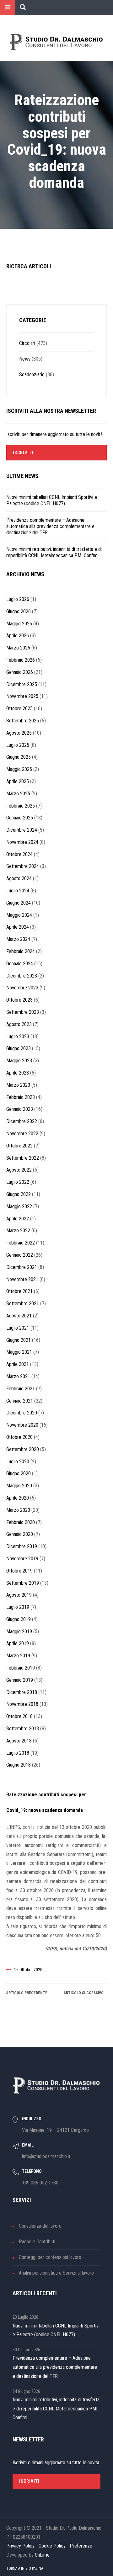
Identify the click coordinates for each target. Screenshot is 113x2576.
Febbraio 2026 (21, 660)
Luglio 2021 (18, 1328)
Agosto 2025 (19, 733)
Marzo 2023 (18, 1085)
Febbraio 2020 (21, 1522)
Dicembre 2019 (22, 1546)
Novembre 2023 (22, 988)
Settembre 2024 (23, 866)
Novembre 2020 (22, 1425)
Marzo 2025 (18, 794)
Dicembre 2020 (22, 1413)
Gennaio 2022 (20, 1255)
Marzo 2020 (18, 1510)
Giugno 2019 (19, 1619)
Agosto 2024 (19, 878)
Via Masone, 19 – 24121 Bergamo (55, 2130)
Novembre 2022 (22, 1134)
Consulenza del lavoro (40, 2226)
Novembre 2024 (22, 842)
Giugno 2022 (19, 1194)
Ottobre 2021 (19, 1291)
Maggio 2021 (19, 1352)
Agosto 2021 (19, 1316)
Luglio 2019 (18, 1607)
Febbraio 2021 (21, 1389)
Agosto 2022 (19, 1170)
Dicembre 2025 (22, 684)
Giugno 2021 (19, 1340)
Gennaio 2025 (20, 818)
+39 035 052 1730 (40, 2183)
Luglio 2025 (18, 745)
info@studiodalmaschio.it (46, 2156)
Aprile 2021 (18, 1364)
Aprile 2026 (18, 636)
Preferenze (81, 2546)
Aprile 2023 (18, 1073)
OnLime (42, 2555)
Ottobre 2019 (19, 1571)
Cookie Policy (52, 2546)
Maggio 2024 (19, 915)
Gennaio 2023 (20, 1109)
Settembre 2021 (23, 1303)
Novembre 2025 (22, 696)
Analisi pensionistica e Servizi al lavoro (56, 2273)
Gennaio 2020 (20, 1534)
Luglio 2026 (18, 599)
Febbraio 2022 (21, 1243)
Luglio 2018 (18, 1753)
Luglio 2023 (18, 1037)
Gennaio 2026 (20, 672)
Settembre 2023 (23, 1012)
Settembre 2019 (23, 1583)
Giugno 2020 (19, 1473)
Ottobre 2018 (19, 1716)
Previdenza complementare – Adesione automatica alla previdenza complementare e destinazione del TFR (50, 526)
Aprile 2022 (18, 1219)
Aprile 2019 (18, 1643)
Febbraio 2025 (21, 806)
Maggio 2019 (19, 1632)
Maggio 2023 (19, 1061)
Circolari (27, 343)
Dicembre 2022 (22, 1121)
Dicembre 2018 (22, 1692)
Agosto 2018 (19, 1741)
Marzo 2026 (18, 648)
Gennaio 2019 (20, 1680)
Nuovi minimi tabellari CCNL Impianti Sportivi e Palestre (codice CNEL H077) (52, 500)
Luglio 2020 (18, 1462)
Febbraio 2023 (21, 1097)
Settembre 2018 (23, 1729)
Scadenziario (32, 375)
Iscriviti (23, 453)
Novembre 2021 (22, 1279)
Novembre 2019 (22, 1559)
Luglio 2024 (18, 891)
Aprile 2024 (18, 927)
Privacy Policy (20, 2546)
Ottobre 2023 (19, 1000)
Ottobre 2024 (19, 854)
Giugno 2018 (19, 1765)
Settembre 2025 (23, 721)
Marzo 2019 (18, 1656)
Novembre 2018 (22, 1704)
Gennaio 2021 (20, 1401)
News (25, 359)
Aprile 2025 (18, 781)
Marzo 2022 (18, 1231)
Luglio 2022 (18, 1182)
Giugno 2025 (19, 757)
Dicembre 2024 (22, 830)
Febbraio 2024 (21, 951)
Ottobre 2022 (19, 1146)
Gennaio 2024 (20, 964)
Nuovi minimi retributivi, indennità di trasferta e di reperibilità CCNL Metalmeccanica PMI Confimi (54, 552)
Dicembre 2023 (22, 976)
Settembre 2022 (23, 1158)
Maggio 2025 (19, 769)
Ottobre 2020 (19, 1437)
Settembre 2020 (23, 1449)
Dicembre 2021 (22, 1267)
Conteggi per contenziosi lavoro (50, 2257)
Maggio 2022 (19, 1206)
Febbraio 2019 (21, 1668)
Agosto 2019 (19, 1595)
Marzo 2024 (18, 939)
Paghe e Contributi (37, 2242)
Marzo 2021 (18, 1376)
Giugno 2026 (19, 611)
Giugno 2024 (19, 903)
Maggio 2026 (19, 624)
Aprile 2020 (18, 1498)
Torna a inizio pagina (25, 2568)
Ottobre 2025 (19, 708)
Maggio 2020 (19, 1486)
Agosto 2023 (19, 1024)
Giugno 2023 (19, 1048)
